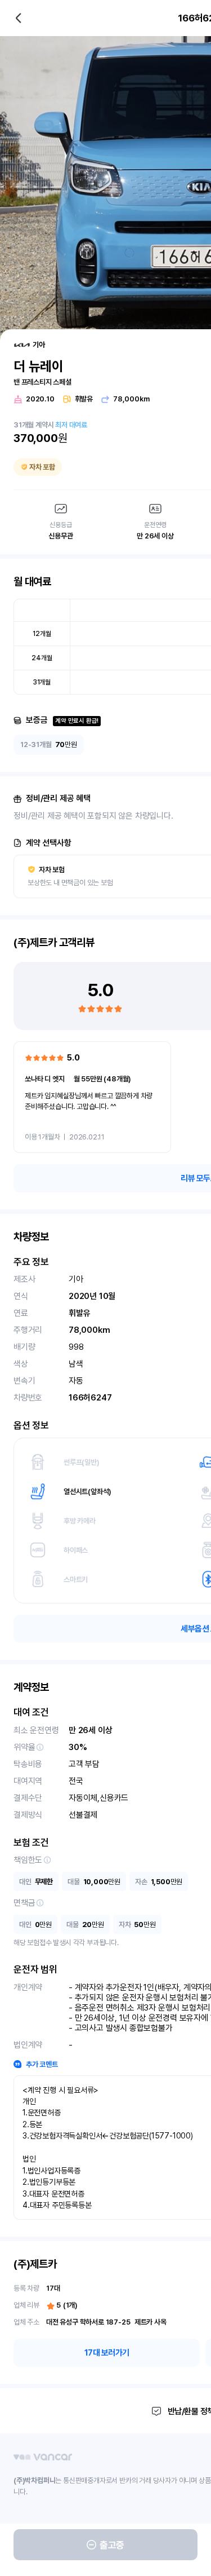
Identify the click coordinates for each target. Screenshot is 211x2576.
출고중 (112, 2545)
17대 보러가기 (107, 2353)
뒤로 (19, 18)
